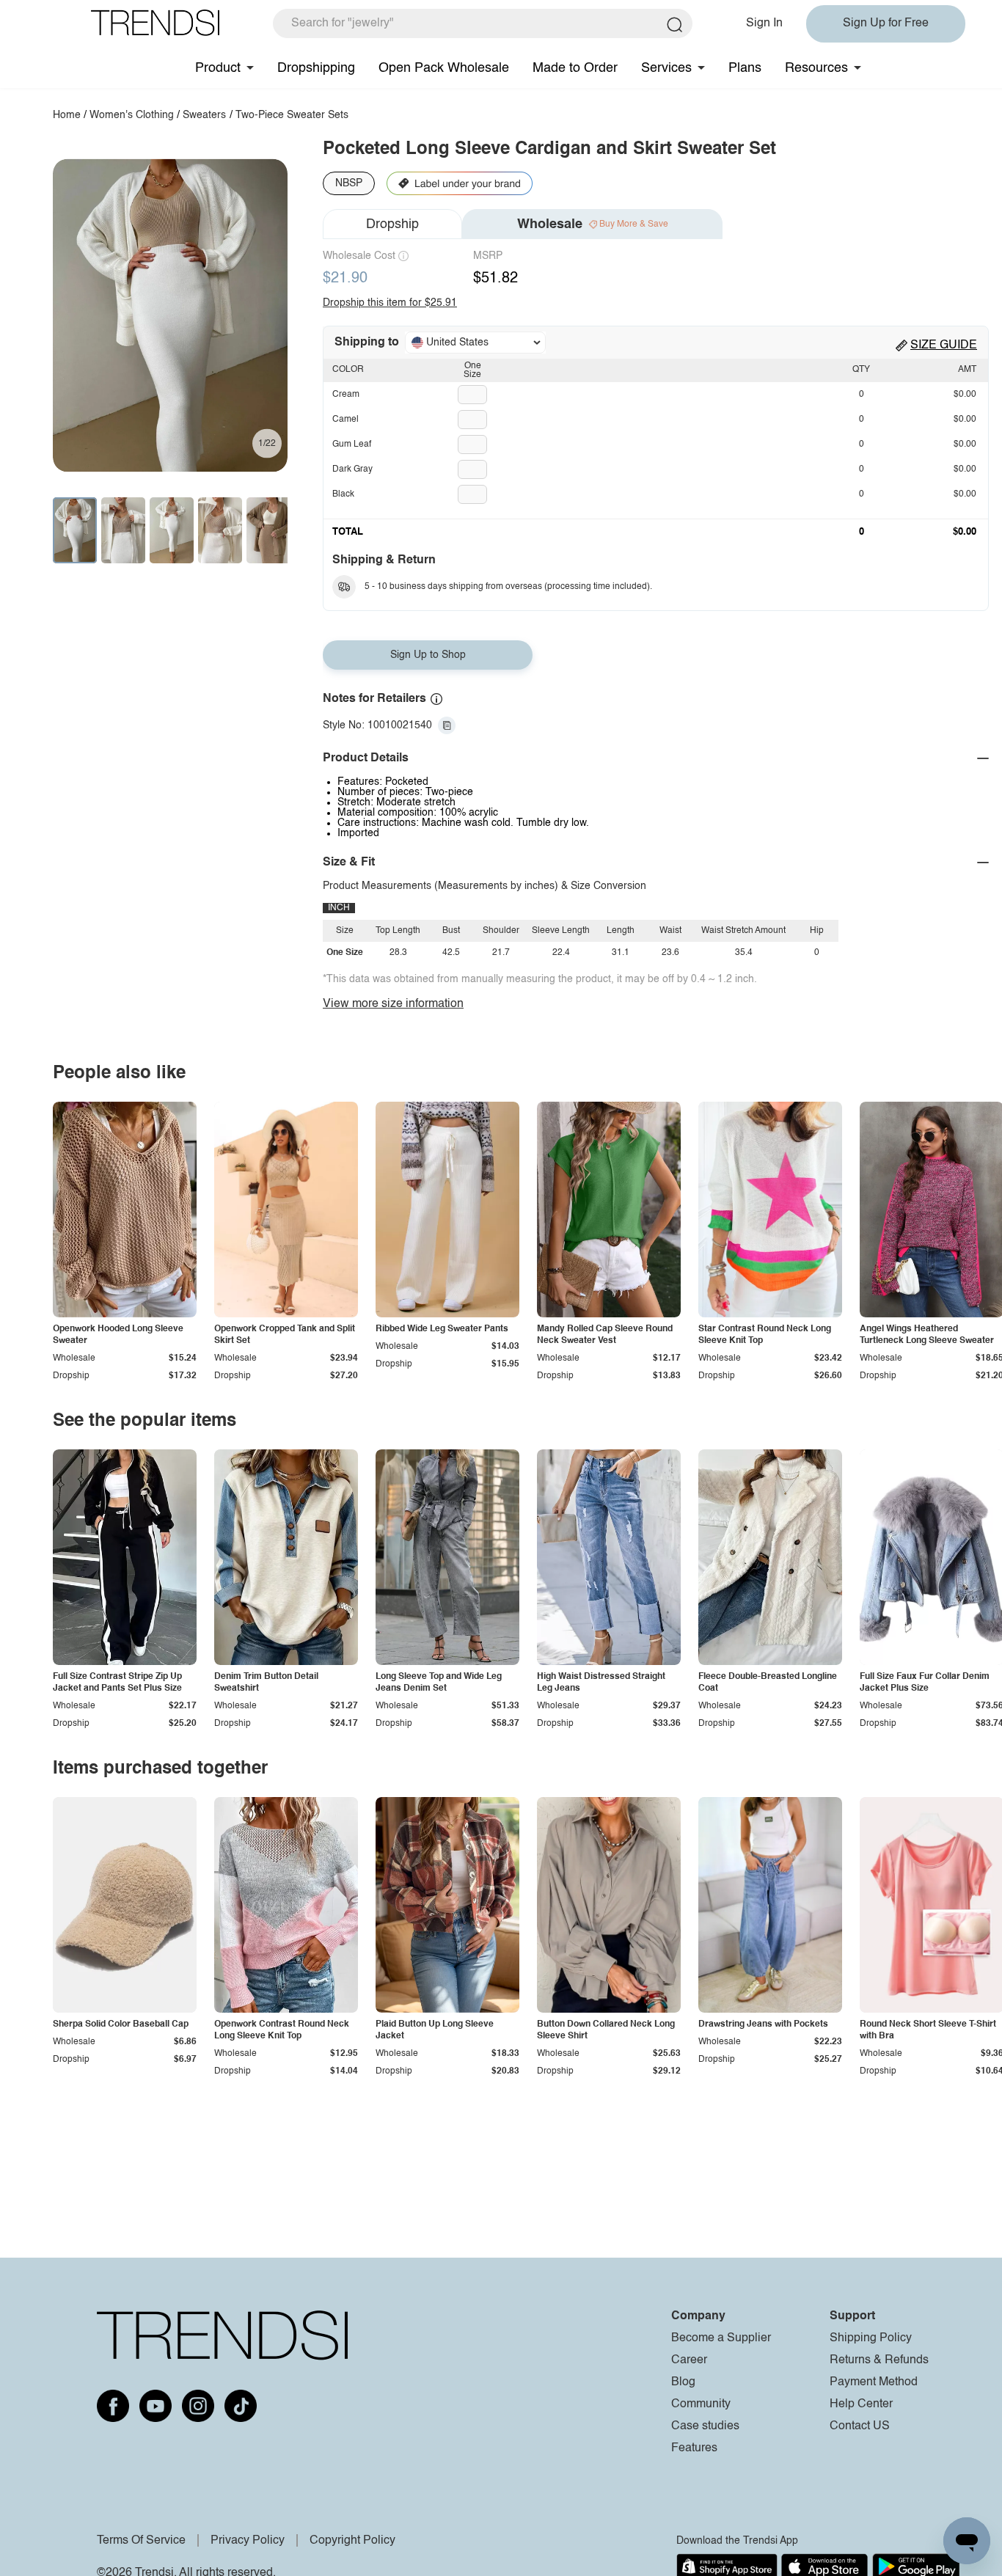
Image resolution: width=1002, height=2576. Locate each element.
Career (689, 2360)
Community (701, 2404)
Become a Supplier (721, 2338)
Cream (346, 395)
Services (666, 68)
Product (218, 68)
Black (343, 494)
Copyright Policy (352, 2541)
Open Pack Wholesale (444, 68)
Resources (816, 68)
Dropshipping (316, 68)
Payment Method (874, 2382)
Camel (345, 420)
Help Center (861, 2404)
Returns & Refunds (879, 2360)
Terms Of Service (141, 2541)
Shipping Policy (871, 2338)
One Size (472, 370)
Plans (745, 68)
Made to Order (575, 68)
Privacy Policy (248, 2541)
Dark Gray (352, 469)
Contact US (860, 2426)
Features (694, 2448)
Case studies (705, 2426)
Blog (683, 2382)
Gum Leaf (352, 444)
